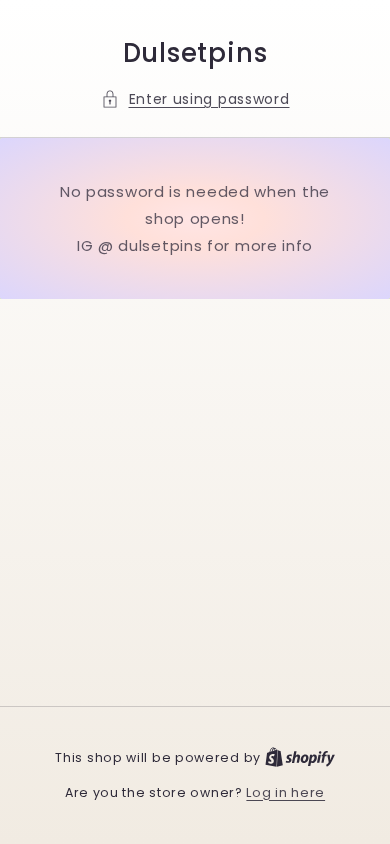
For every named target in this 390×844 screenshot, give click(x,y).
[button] (195, 99)
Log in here (285, 792)
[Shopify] (300, 757)
